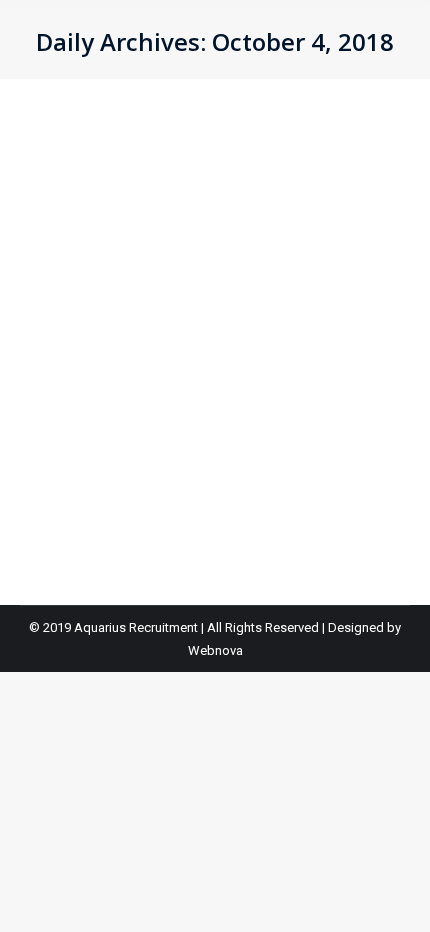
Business (71, 250)
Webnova (215, 650)
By (140, 250)
